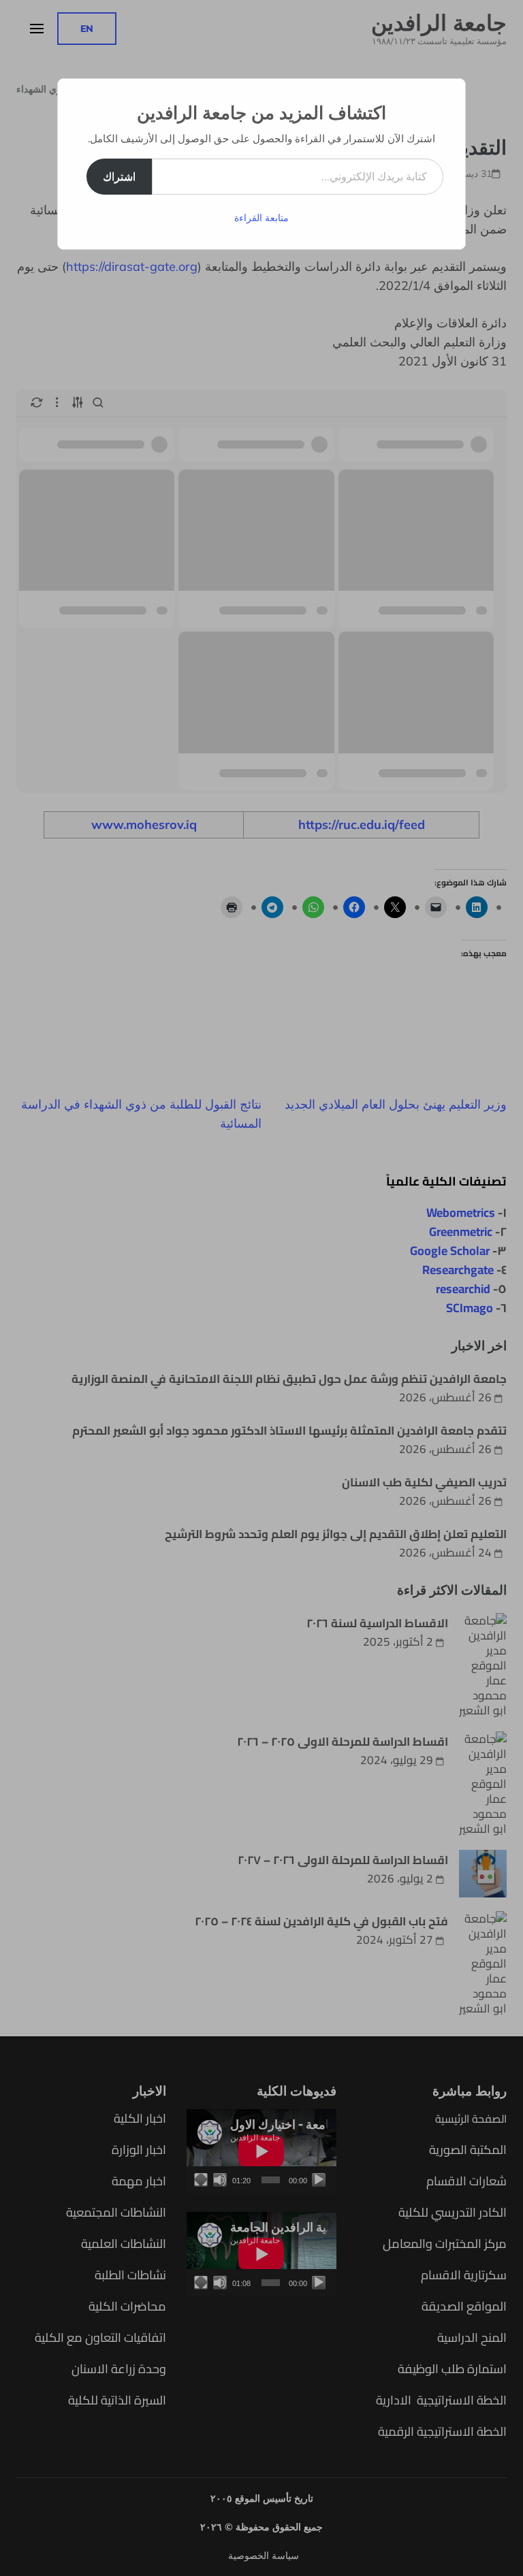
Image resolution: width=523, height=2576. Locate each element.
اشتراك (119, 176)
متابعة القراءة (261, 218)
